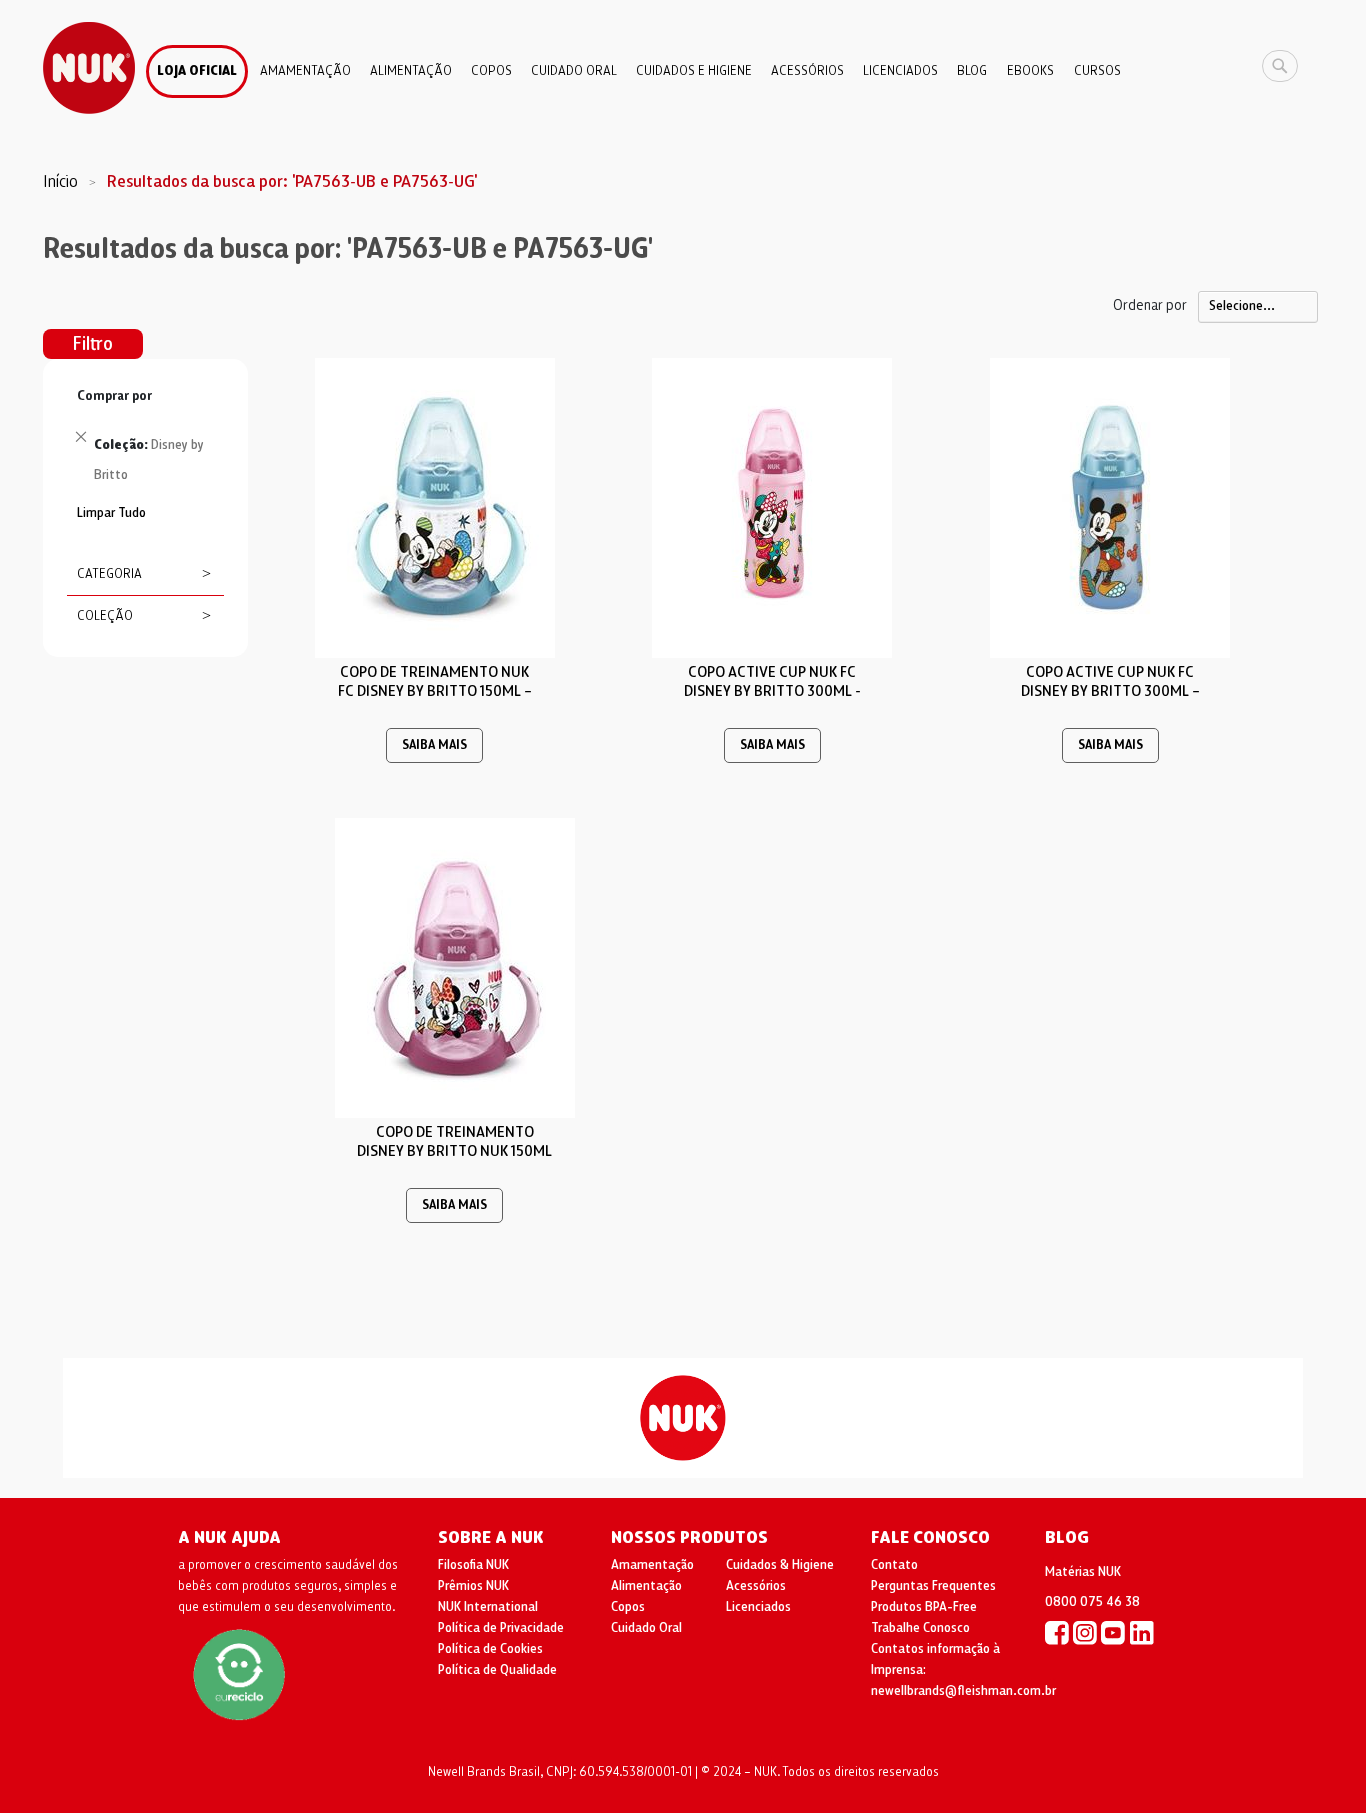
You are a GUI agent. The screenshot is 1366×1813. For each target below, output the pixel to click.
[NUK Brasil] (1057, 1632)
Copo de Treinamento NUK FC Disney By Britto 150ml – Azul (435, 691)
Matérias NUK (1083, 1572)
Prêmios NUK (473, 1586)
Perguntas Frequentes (933, 1586)
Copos (628, 1607)
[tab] (145, 441)
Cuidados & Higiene (780, 1565)
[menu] (683, 64)
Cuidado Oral (646, 1628)
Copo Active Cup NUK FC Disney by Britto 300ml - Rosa (772, 691)
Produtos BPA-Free (924, 1607)
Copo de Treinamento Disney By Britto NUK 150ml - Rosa (454, 1151)
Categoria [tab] (109, 574)
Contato (894, 1565)
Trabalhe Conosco (920, 1628)
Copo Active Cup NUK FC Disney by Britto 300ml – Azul (1110, 691)
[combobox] (1285, 66)
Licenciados (758, 1607)
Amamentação (652, 1565)
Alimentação (646, 1586)
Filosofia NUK (473, 1565)
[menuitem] (197, 71)
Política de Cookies (490, 1649)
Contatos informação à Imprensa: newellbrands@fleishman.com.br (963, 1670)
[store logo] (89, 68)
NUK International (488, 1607)
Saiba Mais (434, 745)
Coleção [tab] (105, 616)
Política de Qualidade (497, 1670)
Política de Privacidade (501, 1628)
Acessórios (756, 1586)
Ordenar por (1150, 305)
